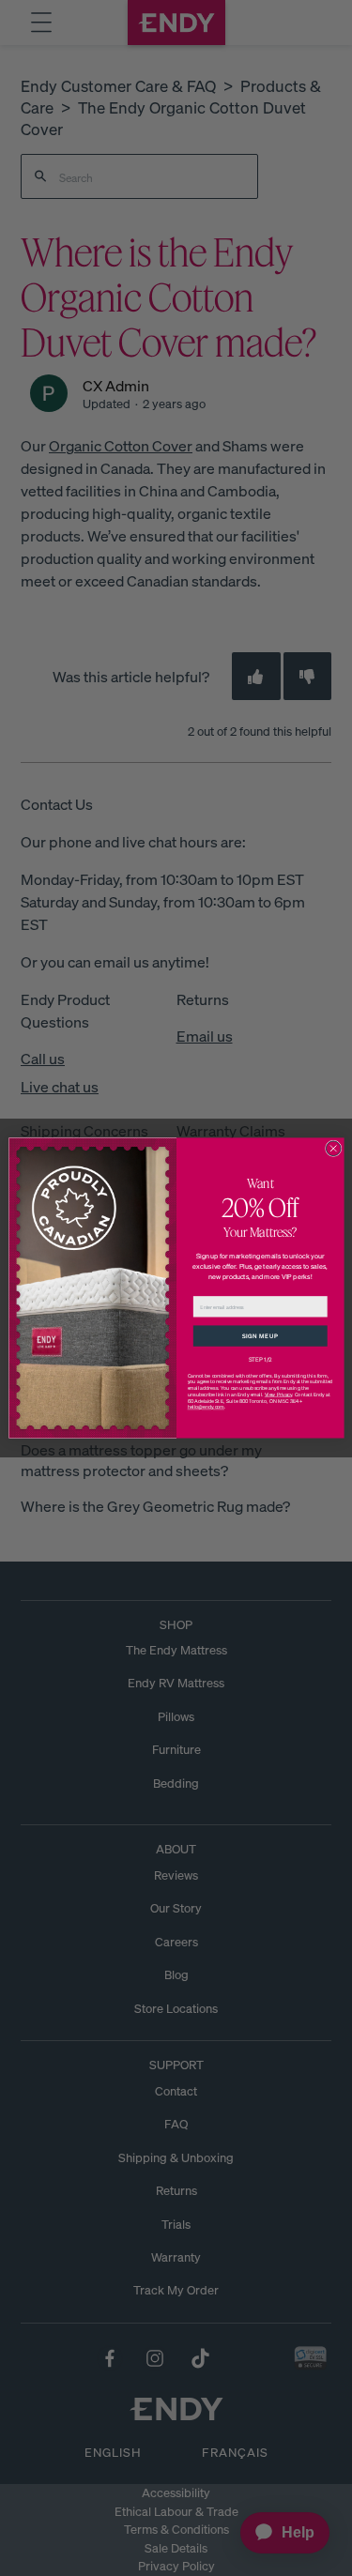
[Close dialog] (333, 1149)
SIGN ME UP (260, 1335)
